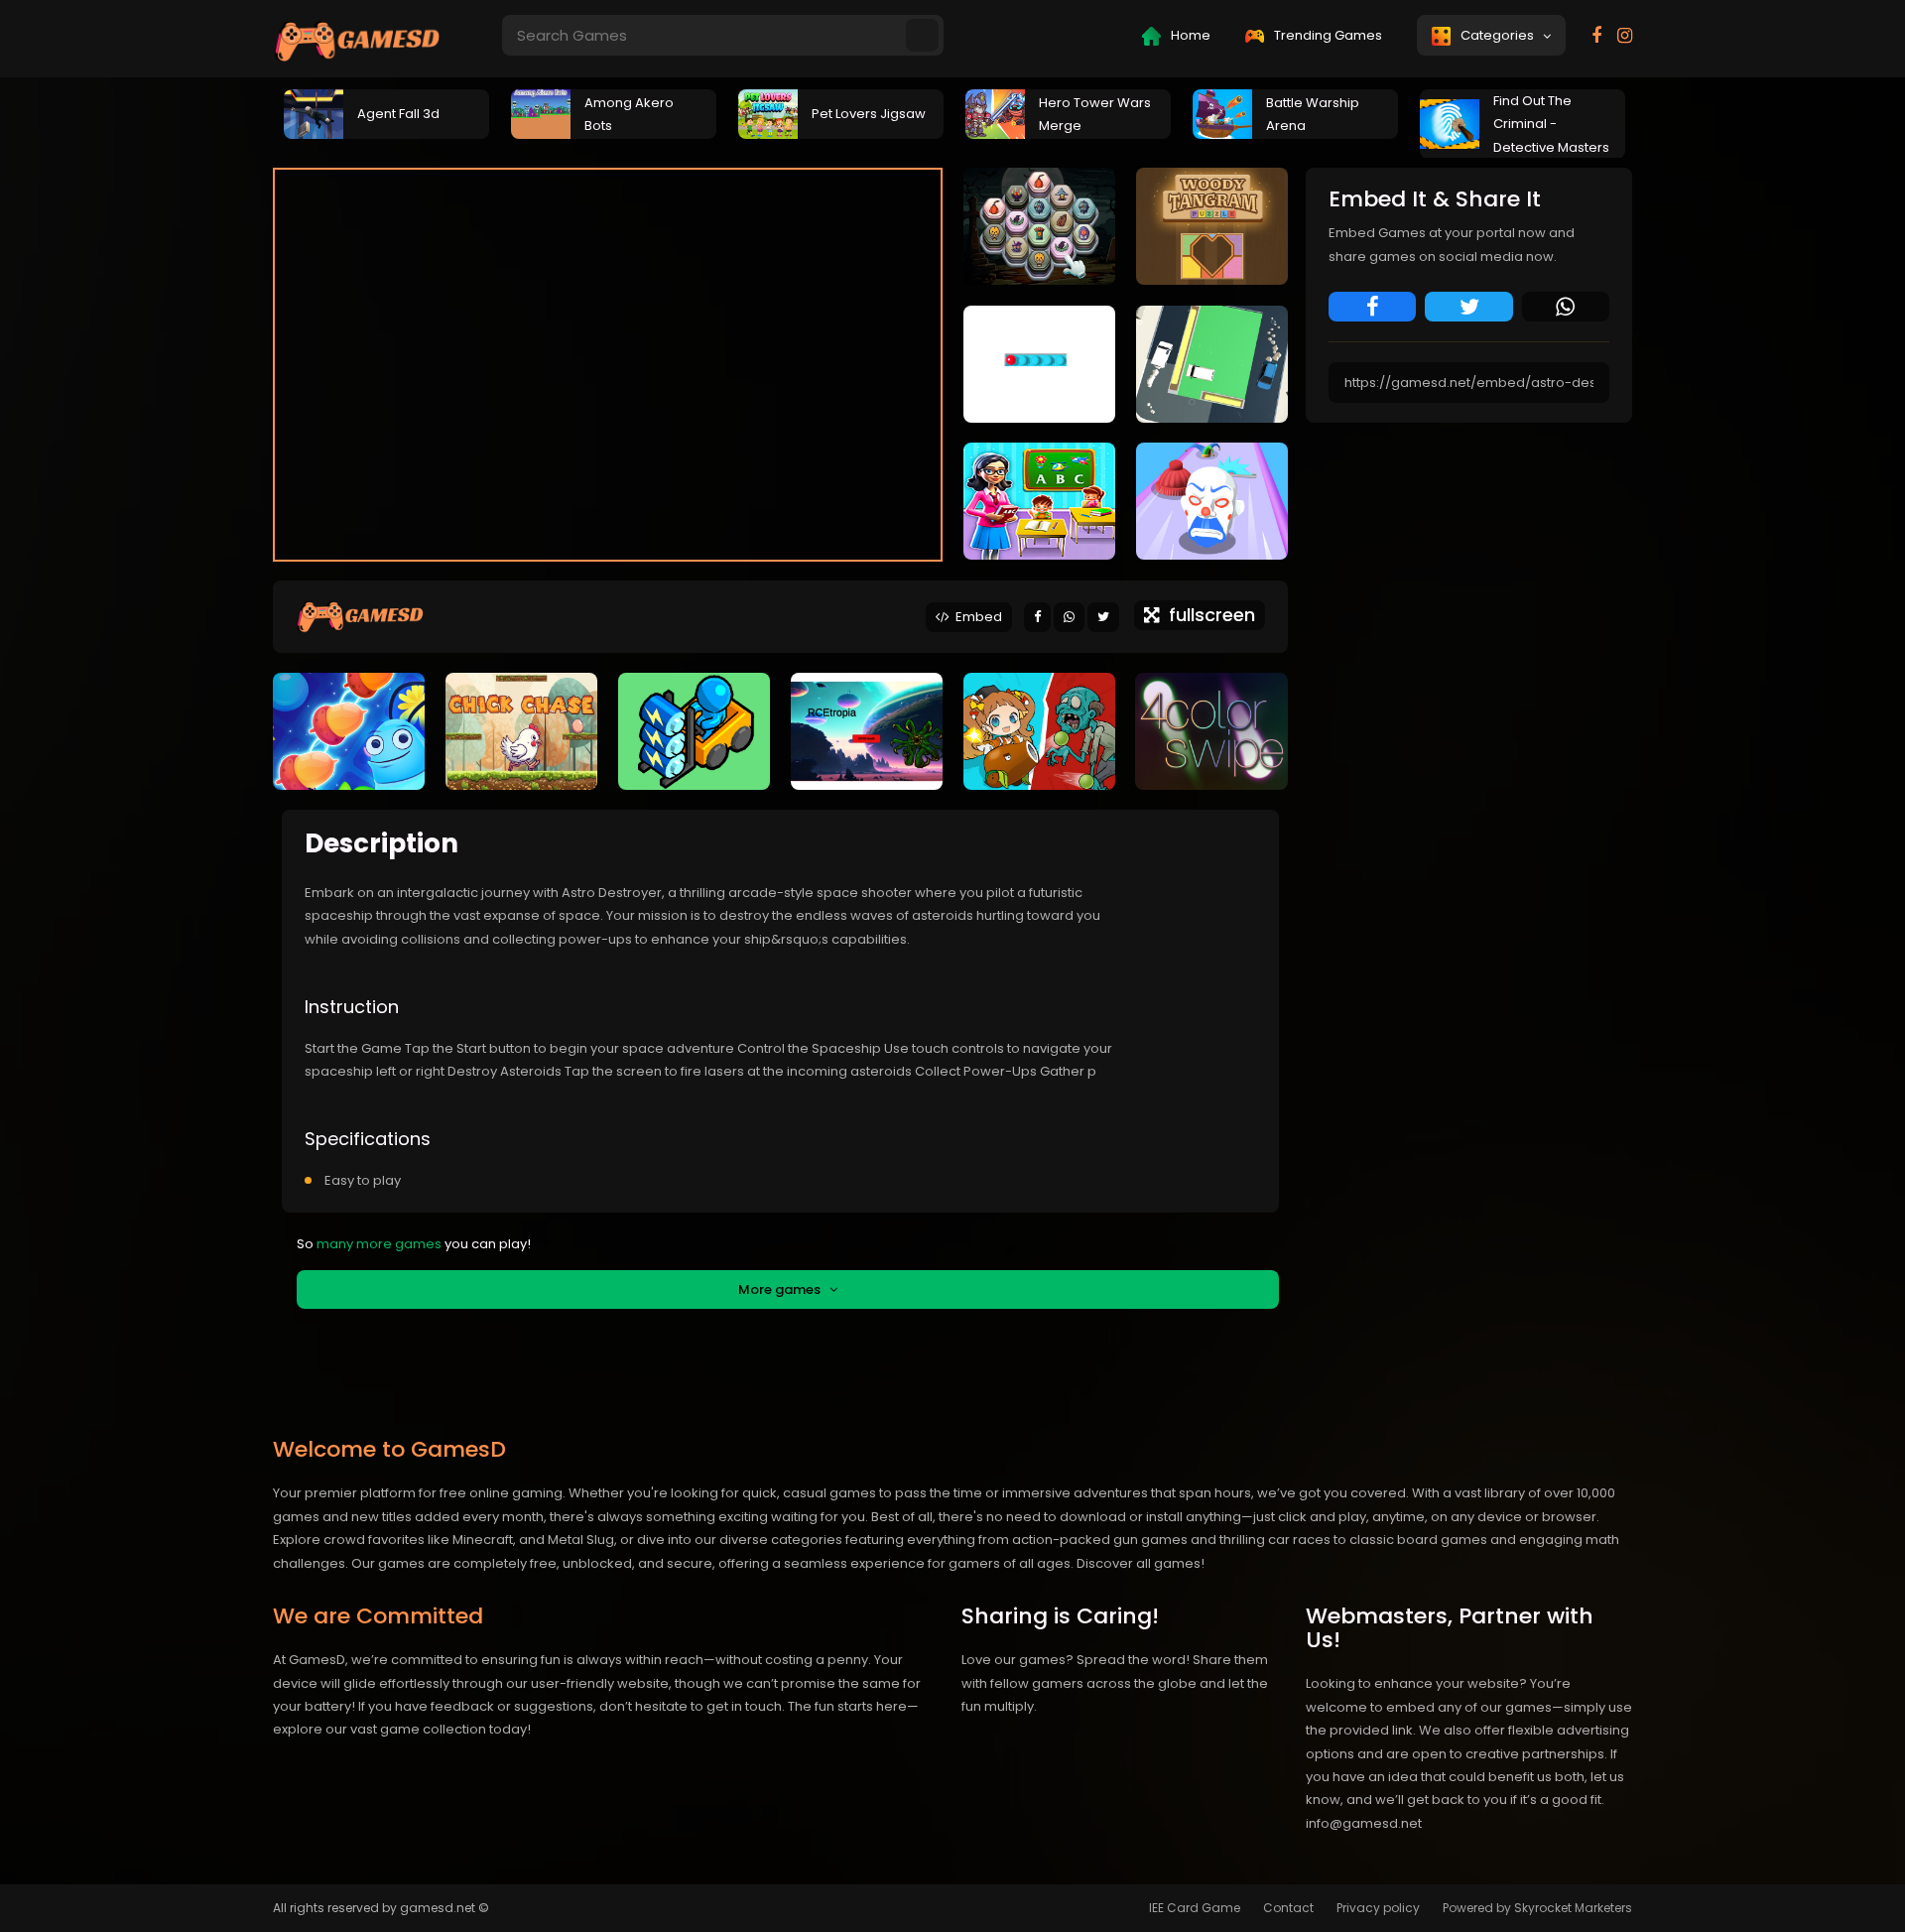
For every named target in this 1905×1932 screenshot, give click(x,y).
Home (1189, 35)
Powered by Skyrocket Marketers (1537, 1908)
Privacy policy (1378, 1908)
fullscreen (1207, 615)
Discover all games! (1141, 1563)
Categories (1500, 35)
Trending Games (1327, 35)
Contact (1288, 1908)
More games (784, 1289)
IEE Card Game (1195, 1908)
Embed (976, 617)
